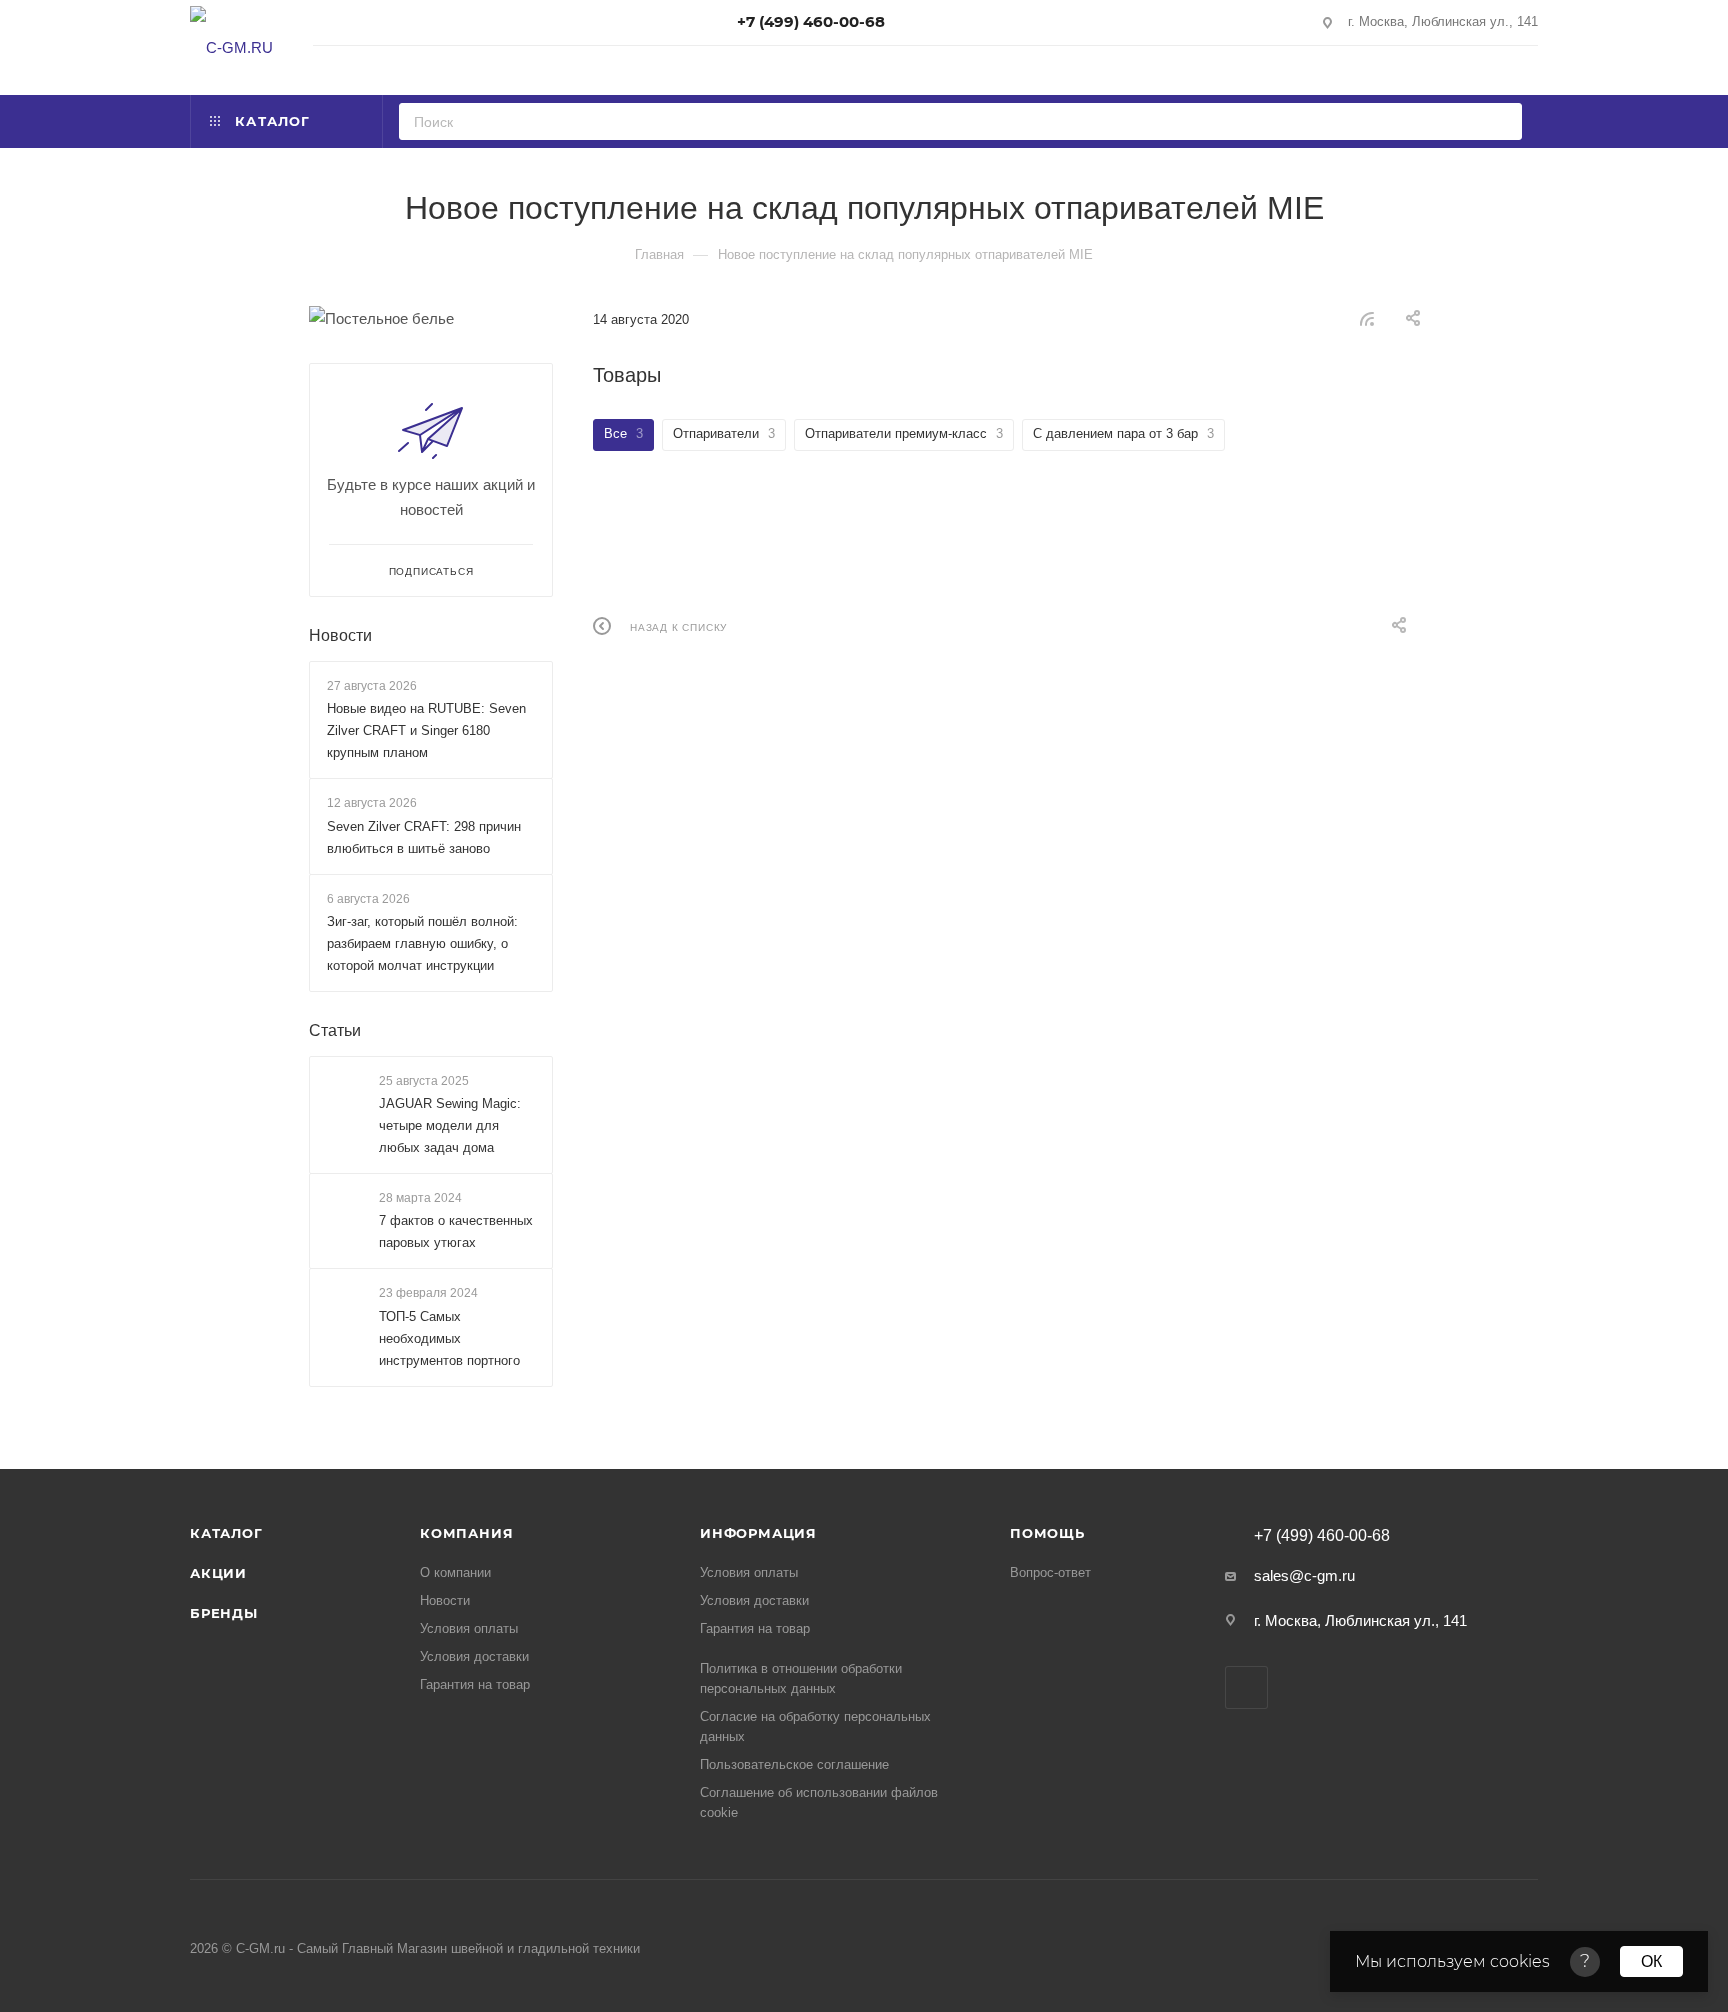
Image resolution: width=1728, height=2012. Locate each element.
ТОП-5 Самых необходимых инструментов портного (449, 1338)
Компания (466, 1533)
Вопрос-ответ (1050, 1572)
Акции (218, 1573)
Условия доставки (474, 1656)
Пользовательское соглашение (794, 1764)
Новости (340, 635)
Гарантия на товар (475, 1684)
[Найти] (1500, 121)
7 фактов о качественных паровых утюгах (456, 1232)
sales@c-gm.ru (1304, 1575)
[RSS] (1367, 318)
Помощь (1047, 1533)
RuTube (1246, 1687)
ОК (1651, 1961)
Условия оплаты (469, 1628)
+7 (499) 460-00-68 (811, 21)
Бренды (224, 1613)
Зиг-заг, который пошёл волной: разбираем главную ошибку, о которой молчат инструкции (422, 943)
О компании (455, 1572)
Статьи (335, 1030)
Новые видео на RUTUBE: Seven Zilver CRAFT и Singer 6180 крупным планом (426, 730)
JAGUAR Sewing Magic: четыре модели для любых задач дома (450, 1125)
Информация (758, 1533)
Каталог (226, 1533)
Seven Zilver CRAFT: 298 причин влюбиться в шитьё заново (424, 837)
